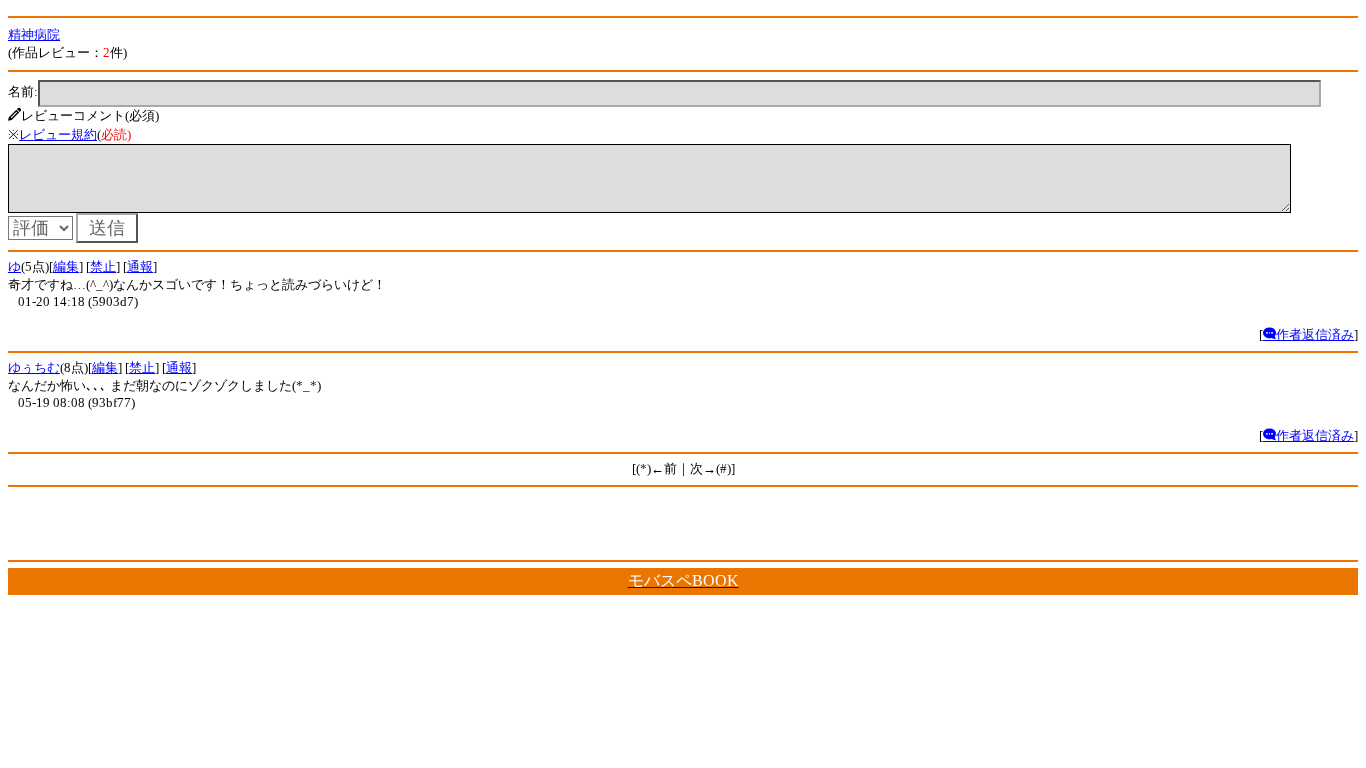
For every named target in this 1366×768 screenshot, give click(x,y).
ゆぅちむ (34, 367)
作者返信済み (1315, 334)
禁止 (103, 266)
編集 (66, 266)
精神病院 (34, 34)
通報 (140, 266)
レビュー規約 (58, 134)
